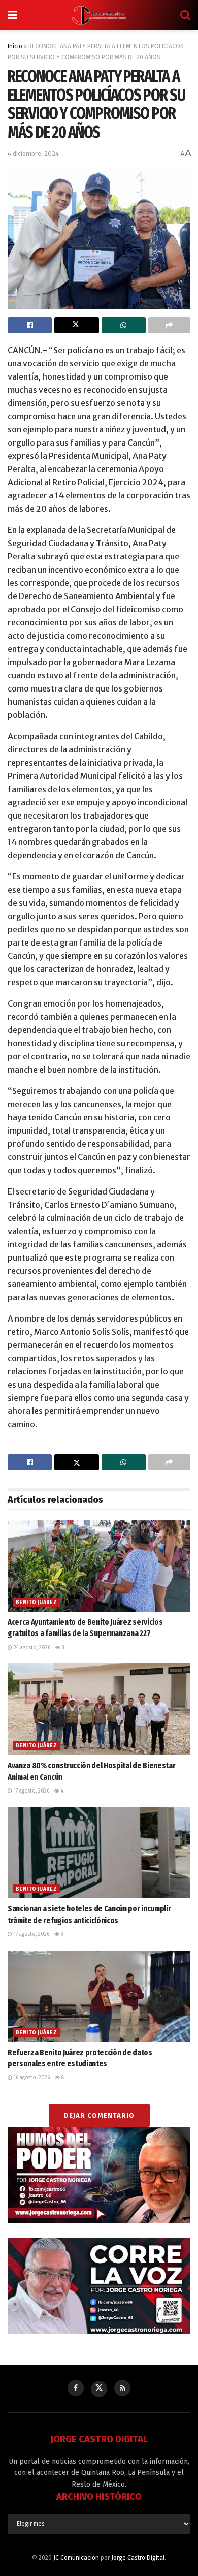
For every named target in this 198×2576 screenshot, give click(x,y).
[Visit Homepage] (99, 15)
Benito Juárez (36, 1603)
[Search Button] (185, 15)
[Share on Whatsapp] (124, 325)
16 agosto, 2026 (31, 2078)
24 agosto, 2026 (31, 1648)
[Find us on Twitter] (99, 2389)
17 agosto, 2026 (31, 1791)
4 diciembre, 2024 (33, 154)
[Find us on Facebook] (76, 2388)
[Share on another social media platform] (169, 325)
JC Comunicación (76, 2558)
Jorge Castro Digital (138, 2558)
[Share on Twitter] (76, 325)
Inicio (15, 46)
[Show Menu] (12, 15)
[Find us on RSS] (122, 2388)
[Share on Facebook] (30, 325)
